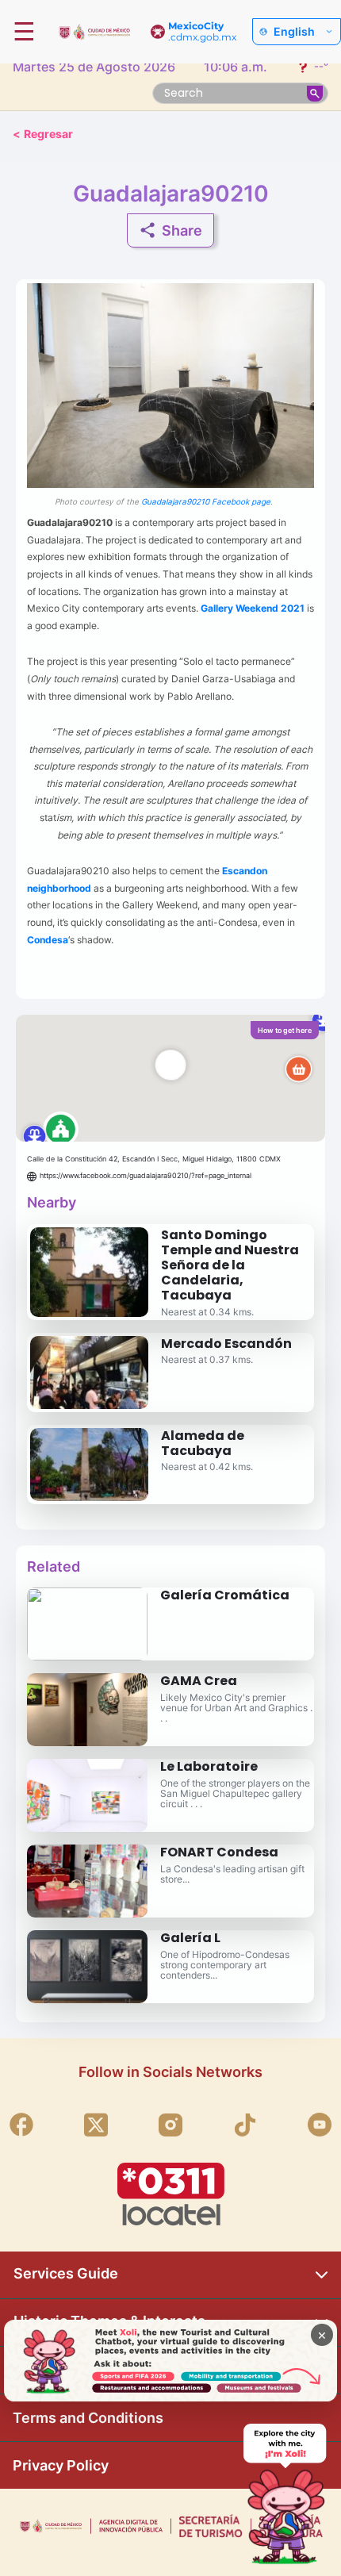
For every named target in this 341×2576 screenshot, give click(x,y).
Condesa (48, 939)
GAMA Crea (199, 1681)
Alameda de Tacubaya (203, 1443)
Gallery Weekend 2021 (253, 608)
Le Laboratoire (209, 1766)
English (294, 32)
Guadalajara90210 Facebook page (206, 501)
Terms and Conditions (88, 2418)
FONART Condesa (219, 1852)
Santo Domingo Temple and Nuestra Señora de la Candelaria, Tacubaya (230, 1265)
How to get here (285, 1030)
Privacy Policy (61, 2465)
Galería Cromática (225, 1595)
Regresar (43, 134)
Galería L (190, 1938)
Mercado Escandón (226, 1344)
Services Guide (66, 2273)
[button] (170, 1078)
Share (182, 230)
